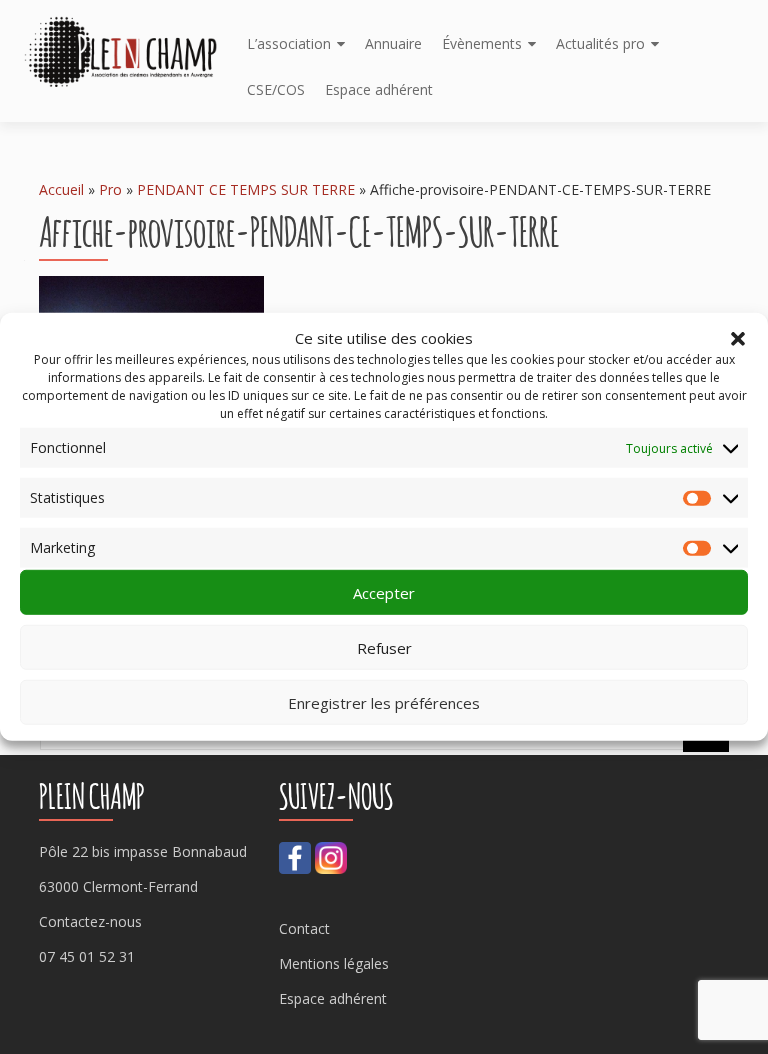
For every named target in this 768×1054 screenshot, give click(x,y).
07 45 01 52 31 (87, 956)
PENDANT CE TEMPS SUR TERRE (246, 189)
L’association (289, 43)
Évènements (482, 43)
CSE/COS (276, 89)
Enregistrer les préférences (384, 703)
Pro (110, 189)
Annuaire (393, 43)
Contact (304, 928)
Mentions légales (334, 963)
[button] (738, 338)
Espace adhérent (379, 89)
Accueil (61, 189)
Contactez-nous (90, 921)
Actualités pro (600, 43)
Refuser (384, 648)
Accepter (384, 593)
